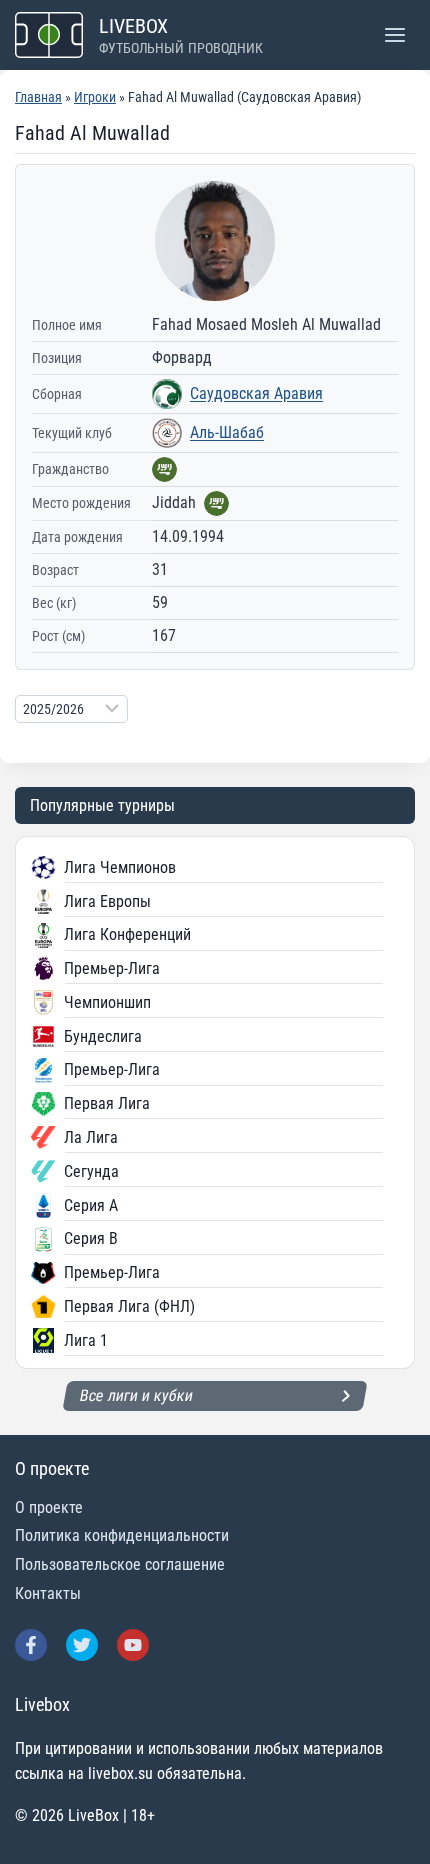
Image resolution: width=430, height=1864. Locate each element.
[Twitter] (82, 1645)
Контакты (48, 1593)
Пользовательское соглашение (120, 1564)
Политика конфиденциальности (122, 1535)
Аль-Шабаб (227, 432)
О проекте (49, 1507)
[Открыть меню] (394, 34)
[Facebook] (31, 1645)
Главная (38, 97)
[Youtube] (133, 1645)
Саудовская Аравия (256, 393)
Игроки (95, 97)
